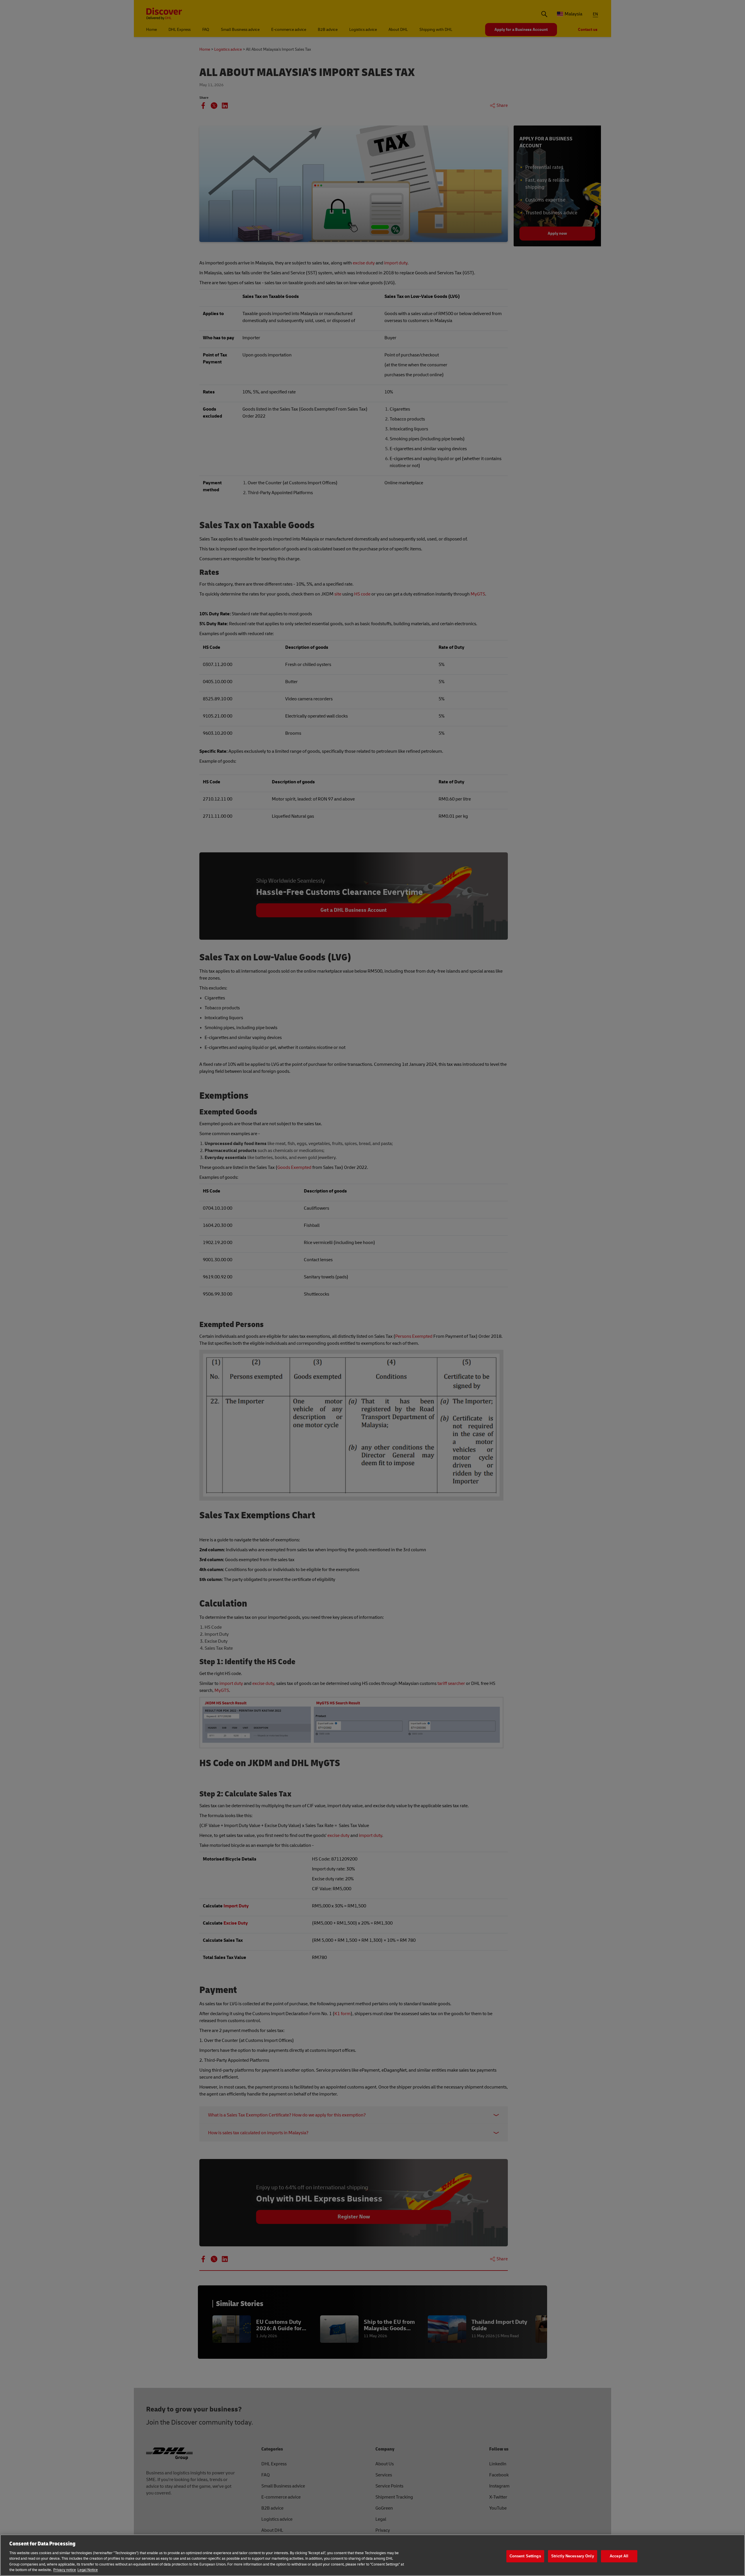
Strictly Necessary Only (573, 2556)
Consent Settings (525, 2556)
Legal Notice (88, 2570)
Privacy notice (65, 2570)
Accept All (619, 2556)
